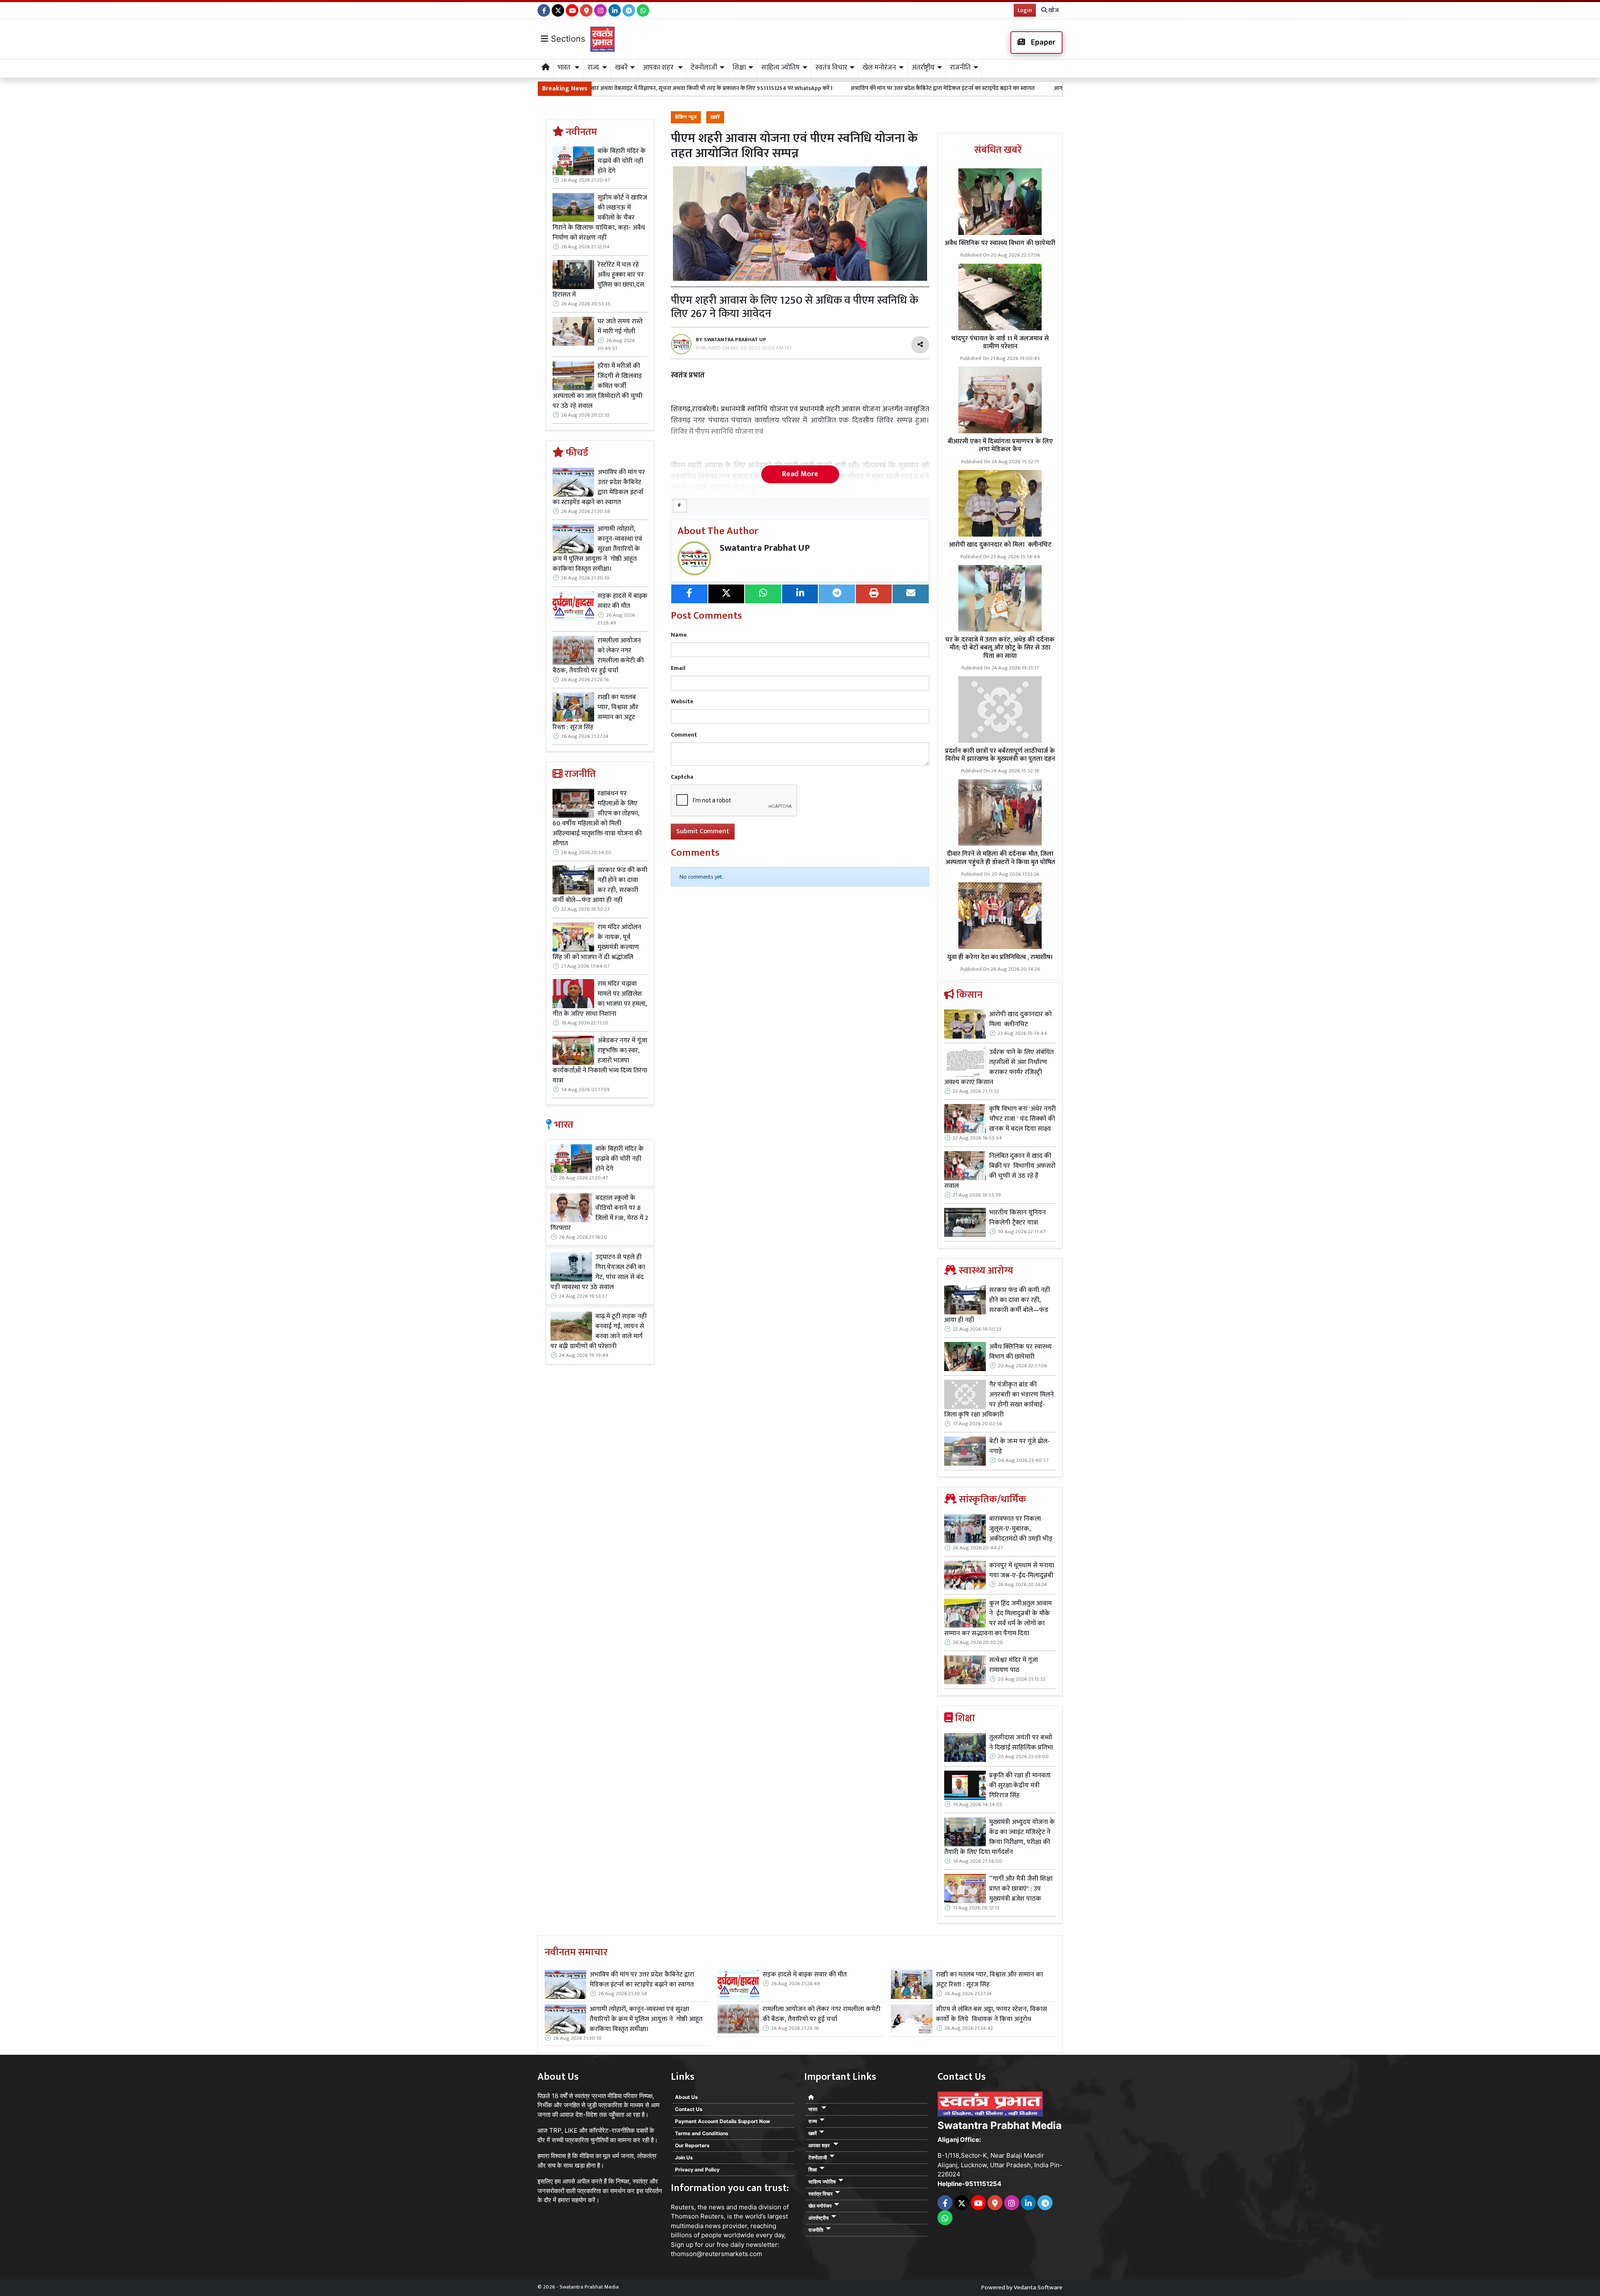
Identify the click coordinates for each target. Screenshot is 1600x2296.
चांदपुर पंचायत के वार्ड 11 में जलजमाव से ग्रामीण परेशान (1000, 342)
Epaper (1042, 42)
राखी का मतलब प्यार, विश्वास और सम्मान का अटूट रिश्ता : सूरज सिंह (595, 712)
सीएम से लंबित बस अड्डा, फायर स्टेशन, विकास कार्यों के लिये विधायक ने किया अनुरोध (991, 2014)
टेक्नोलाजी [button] (704, 67)
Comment (684, 735)
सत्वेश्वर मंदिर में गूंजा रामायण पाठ (1014, 1665)
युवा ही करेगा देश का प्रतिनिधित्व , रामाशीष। (1000, 957)
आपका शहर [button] (659, 67)
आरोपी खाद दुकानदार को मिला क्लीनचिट (1000, 545)
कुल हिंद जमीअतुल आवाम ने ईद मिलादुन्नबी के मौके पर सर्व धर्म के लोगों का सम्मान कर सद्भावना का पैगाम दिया (998, 1619)
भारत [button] (565, 67)
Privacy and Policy (697, 2170)
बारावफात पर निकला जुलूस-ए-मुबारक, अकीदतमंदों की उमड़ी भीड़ (1021, 1529)
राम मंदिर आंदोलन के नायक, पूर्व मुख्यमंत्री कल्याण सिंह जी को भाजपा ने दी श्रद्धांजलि (597, 942)
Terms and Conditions (702, 2133)
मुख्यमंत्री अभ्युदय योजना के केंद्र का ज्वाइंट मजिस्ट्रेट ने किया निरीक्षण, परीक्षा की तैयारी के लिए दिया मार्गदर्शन (1000, 1837)
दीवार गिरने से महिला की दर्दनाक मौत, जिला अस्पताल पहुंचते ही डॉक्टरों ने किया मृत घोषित (1000, 858)
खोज (1053, 10)
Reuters (682, 2207)
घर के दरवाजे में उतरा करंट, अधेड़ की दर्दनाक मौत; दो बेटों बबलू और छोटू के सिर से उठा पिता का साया (1000, 648)
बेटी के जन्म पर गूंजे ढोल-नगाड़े (1020, 1447)
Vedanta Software (1038, 2287)
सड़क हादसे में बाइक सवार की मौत (622, 601)
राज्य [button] (593, 67)
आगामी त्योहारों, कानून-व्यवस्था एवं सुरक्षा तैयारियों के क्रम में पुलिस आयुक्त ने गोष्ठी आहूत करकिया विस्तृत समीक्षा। (980, 88)
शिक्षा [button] (739, 67)
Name (679, 635)
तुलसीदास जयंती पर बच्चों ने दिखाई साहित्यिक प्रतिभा (1021, 1743)
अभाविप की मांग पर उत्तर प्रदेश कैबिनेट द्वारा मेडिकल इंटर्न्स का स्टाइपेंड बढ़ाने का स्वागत (749, 88)
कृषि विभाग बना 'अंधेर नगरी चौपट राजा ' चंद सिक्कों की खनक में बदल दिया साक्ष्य (1022, 1119)
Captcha (682, 777)
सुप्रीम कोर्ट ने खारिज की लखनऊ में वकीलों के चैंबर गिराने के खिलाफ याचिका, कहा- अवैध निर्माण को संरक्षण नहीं (600, 218)
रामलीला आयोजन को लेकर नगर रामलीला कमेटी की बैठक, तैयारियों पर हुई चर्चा (598, 656)
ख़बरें (715, 117)
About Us (686, 2097)
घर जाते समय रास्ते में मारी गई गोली (620, 327)
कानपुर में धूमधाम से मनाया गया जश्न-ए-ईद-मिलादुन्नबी (1022, 1571)
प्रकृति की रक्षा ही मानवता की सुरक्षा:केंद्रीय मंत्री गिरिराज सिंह (1020, 1786)
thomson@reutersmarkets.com (716, 2254)
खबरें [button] (621, 67)
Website (682, 701)
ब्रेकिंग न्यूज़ (686, 117)
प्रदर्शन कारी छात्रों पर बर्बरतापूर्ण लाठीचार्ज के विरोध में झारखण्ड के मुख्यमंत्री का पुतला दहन (1000, 755)
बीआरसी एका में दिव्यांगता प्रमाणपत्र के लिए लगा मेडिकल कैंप (1000, 445)
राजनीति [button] (960, 67)
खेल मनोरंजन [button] (879, 67)
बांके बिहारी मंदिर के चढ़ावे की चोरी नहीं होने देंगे (622, 161)
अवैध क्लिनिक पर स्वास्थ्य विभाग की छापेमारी (1000, 243)
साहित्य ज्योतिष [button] (780, 67)
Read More (800, 474)
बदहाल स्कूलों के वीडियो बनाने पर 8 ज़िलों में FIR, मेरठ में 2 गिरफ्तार (599, 1213)
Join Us (684, 2157)
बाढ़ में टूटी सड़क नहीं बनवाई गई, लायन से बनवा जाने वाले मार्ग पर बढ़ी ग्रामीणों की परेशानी (598, 1332)
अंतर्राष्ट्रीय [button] (923, 67)
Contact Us (689, 2109)
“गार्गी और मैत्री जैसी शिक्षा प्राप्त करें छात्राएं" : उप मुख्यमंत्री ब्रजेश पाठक (1021, 1889)
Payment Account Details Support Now (722, 2121)
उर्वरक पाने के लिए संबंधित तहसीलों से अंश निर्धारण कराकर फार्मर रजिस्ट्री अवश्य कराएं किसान (999, 1067)
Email (678, 668)
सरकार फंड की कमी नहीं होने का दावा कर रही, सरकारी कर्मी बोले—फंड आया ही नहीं (600, 885)
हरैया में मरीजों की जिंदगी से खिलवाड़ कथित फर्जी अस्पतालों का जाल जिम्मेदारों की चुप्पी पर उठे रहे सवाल (597, 386)
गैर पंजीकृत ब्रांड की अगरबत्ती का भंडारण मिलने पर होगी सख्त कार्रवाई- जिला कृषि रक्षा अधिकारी (999, 1400)
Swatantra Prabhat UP (765, 548)
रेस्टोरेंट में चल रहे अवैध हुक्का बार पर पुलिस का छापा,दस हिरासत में (598, 280)
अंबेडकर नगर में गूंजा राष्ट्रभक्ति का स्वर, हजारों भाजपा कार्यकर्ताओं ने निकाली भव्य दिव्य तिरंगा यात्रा (600, 1061)
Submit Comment (703, 831)
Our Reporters (692, 2145)
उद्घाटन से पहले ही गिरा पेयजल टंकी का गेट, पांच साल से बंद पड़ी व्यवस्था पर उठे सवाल (598, 1272)
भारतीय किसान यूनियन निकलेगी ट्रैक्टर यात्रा (1017, 1218)
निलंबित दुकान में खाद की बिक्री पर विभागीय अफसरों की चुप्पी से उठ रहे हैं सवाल (1000, 1171)
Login (1025, 10)
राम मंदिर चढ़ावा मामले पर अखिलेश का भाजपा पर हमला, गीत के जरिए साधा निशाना (600, 999)
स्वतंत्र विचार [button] (831, 67)
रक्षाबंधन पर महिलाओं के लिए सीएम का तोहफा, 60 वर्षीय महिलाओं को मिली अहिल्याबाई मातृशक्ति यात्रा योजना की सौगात (597, 819)
